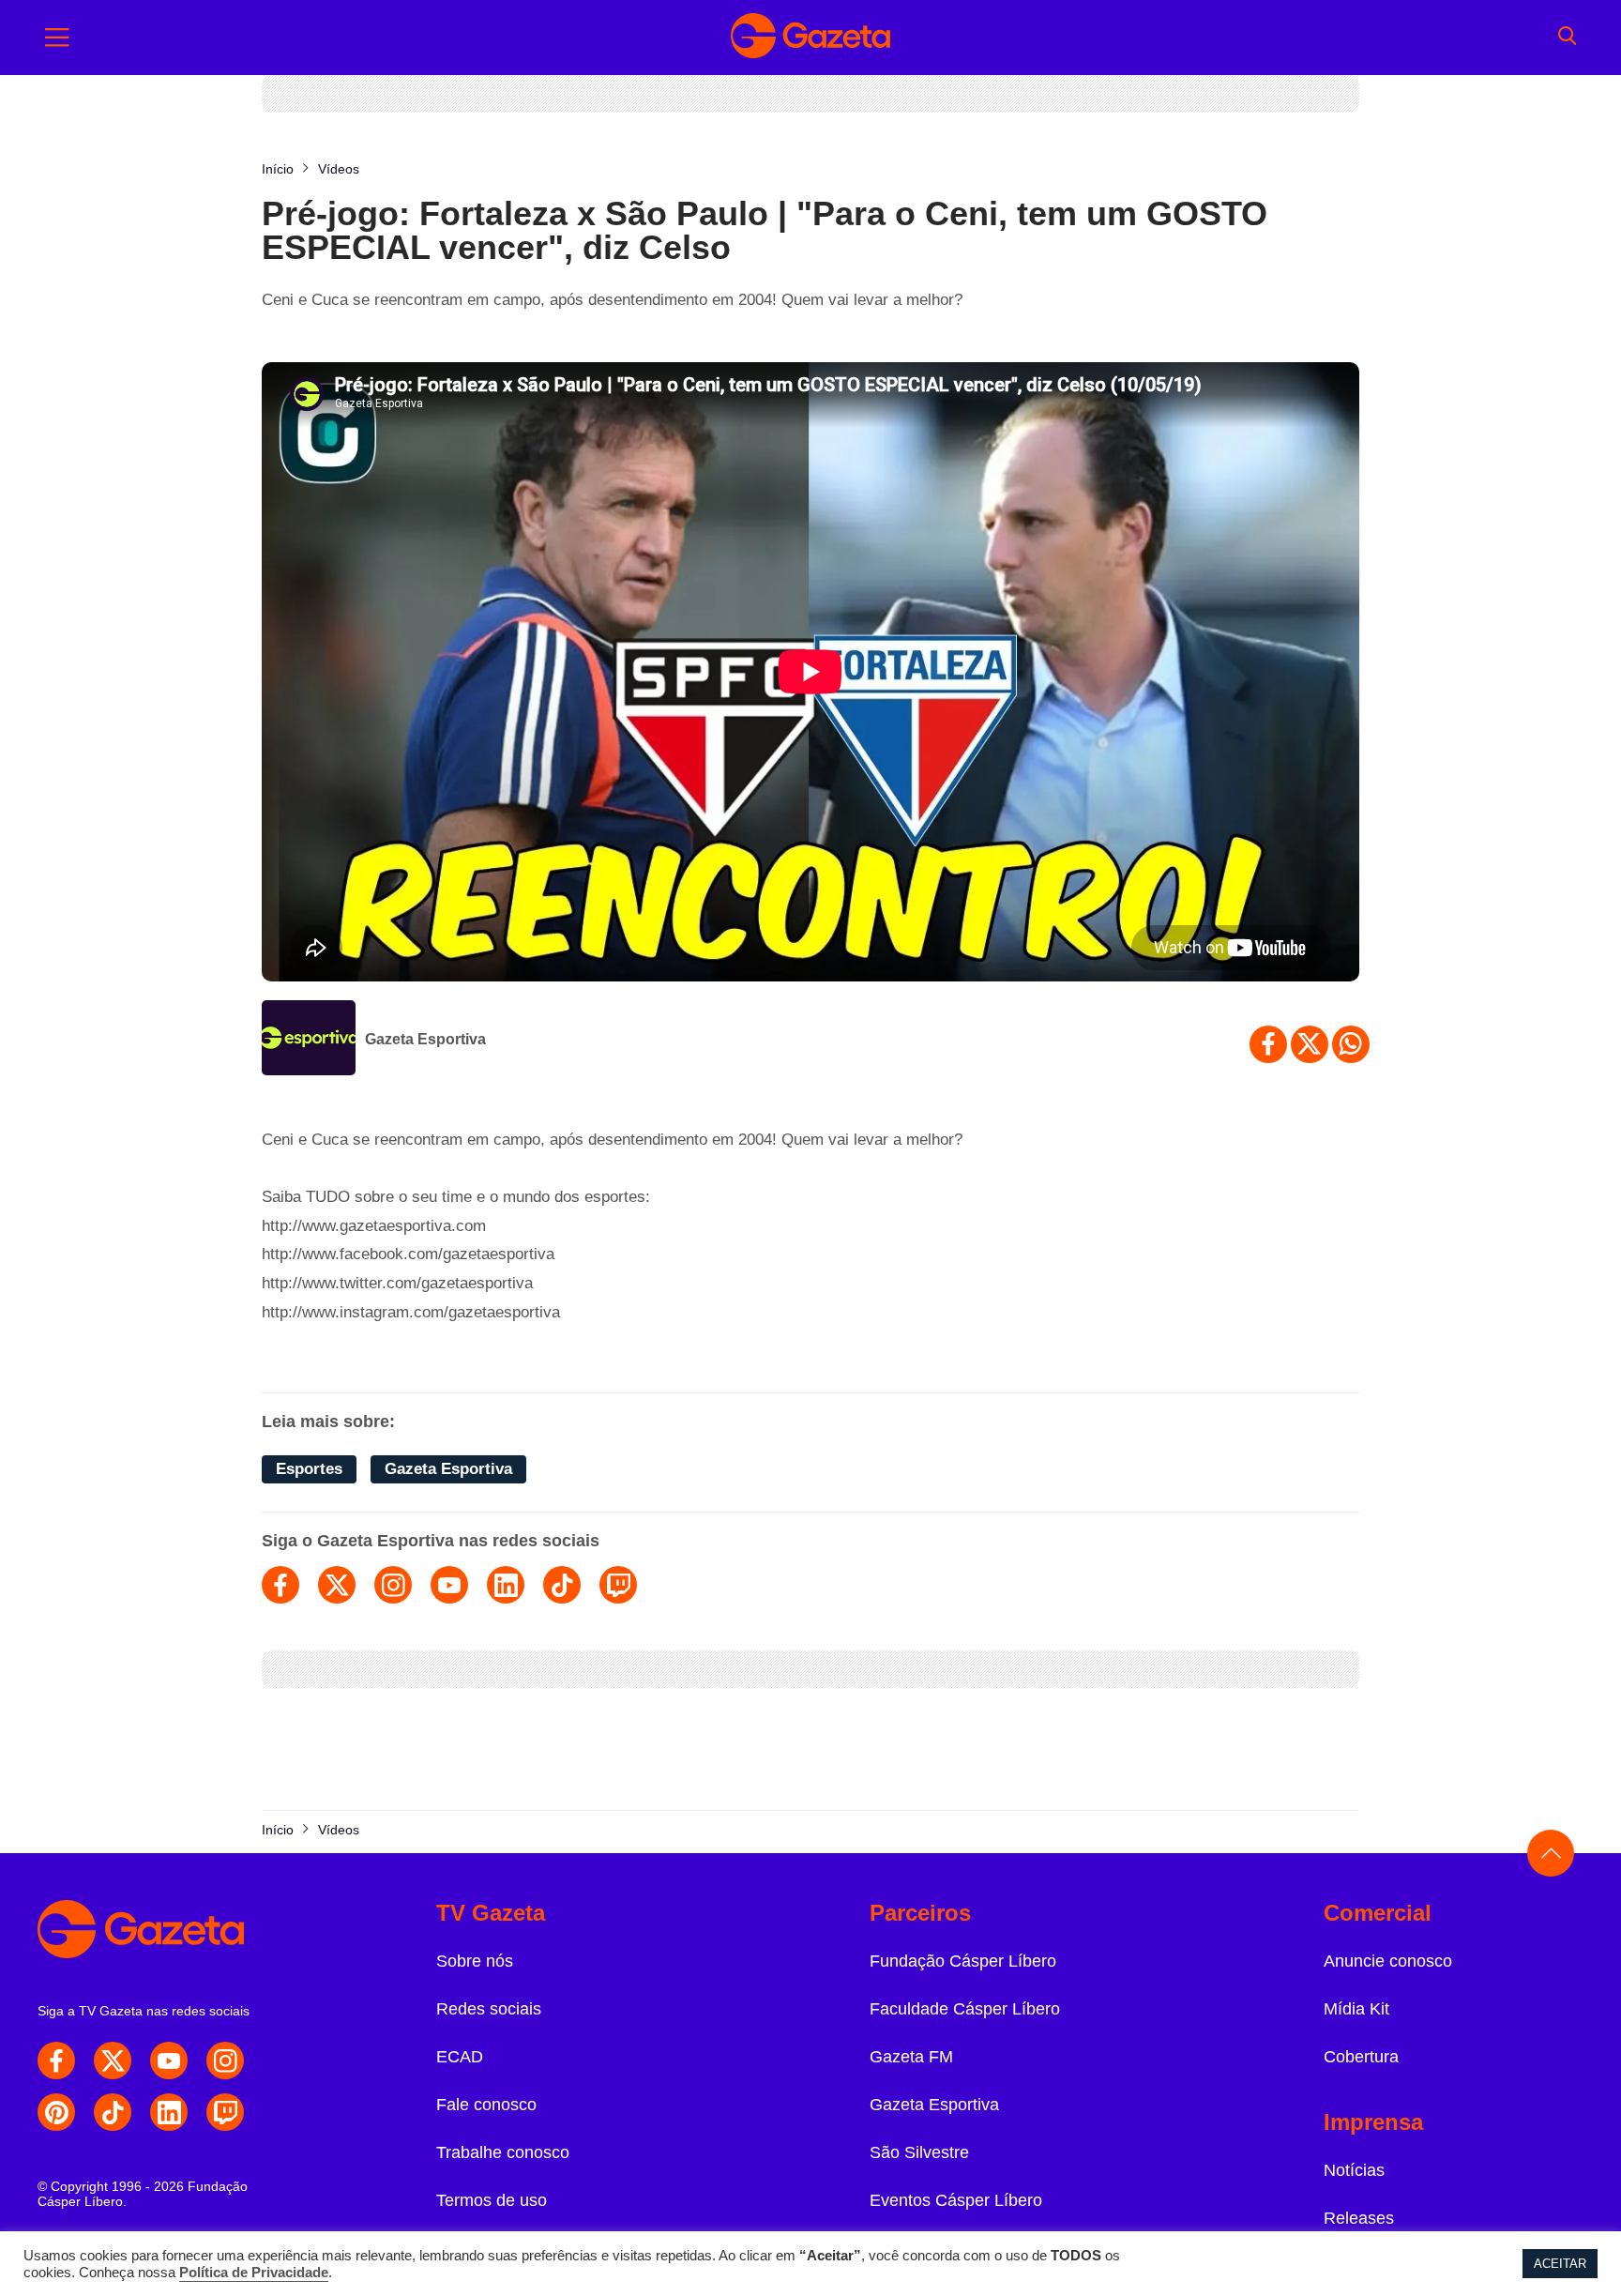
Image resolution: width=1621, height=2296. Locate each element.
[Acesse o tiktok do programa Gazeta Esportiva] (562, 1585)
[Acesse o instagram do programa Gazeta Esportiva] (393, 1585)
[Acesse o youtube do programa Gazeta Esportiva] (449, 1585)
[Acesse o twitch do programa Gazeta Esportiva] (618, 1585)
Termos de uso (492, 2200)
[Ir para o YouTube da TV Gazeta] (169, 2060)
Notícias (1354, 2170)
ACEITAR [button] (1560, 2264)
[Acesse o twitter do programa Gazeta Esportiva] (337, 1585)
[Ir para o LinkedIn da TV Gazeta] (169, 2112)
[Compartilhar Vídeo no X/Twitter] (1310, 1044)
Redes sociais (489, 2009)
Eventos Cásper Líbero (956, 2200)
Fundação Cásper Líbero (963, 1961)
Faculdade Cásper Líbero (965, 2009)
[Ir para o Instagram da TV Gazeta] (225, 2060)
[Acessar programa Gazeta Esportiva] (309, 1040)
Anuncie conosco (1388, 1961)
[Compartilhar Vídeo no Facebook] (1268, 1044)
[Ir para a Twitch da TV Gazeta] (225, 2112)
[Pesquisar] (1567, 38)
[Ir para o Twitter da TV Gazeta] (113, 2060)
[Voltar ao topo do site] (1551, 1853)
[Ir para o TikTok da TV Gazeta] (113, 2112)
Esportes (309, 1469)
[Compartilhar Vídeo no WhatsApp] (1351, 1044)
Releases (1359, 2218)
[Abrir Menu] (57, 38)
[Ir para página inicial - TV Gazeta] (810, 38)
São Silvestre (919, 2152)
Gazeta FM (911, 2057)
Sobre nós (475, 1961)
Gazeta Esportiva (425, 1039)
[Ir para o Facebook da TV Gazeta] (56, 2060)
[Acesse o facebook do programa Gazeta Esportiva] (280, 1585)
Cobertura (1361, 2057)
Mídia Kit (1356, 2009)
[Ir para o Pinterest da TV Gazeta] (56, 2112)
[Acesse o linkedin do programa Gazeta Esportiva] (506, 1585)
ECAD (460, 2057)
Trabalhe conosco (503, 2152)
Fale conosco (486, 2105)
